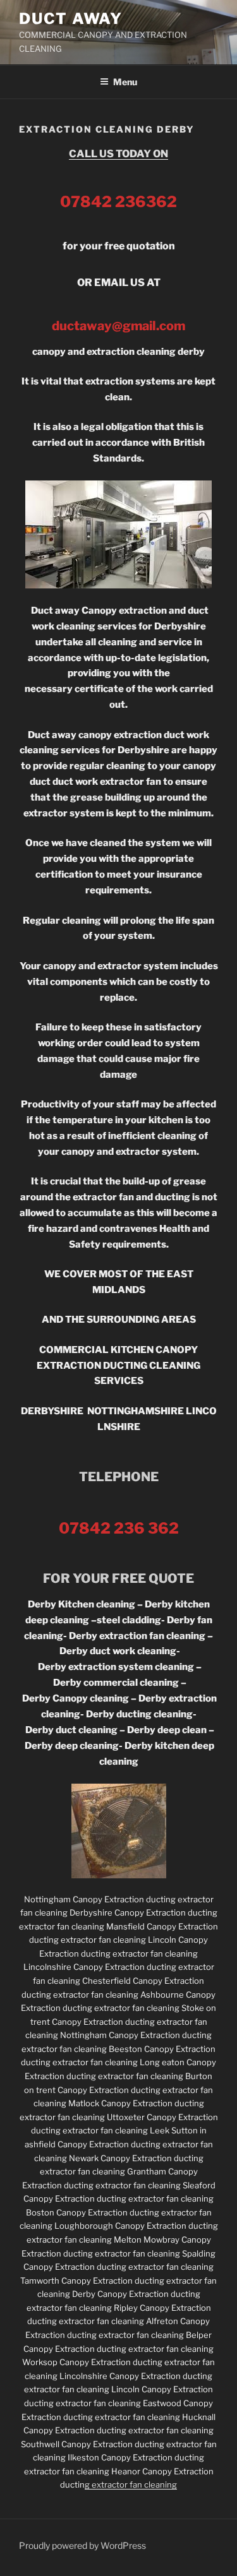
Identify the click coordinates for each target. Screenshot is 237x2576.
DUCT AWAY (71, 19)
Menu (125, 82)
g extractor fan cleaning (131, 2484)
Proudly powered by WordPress (82, 2545)
